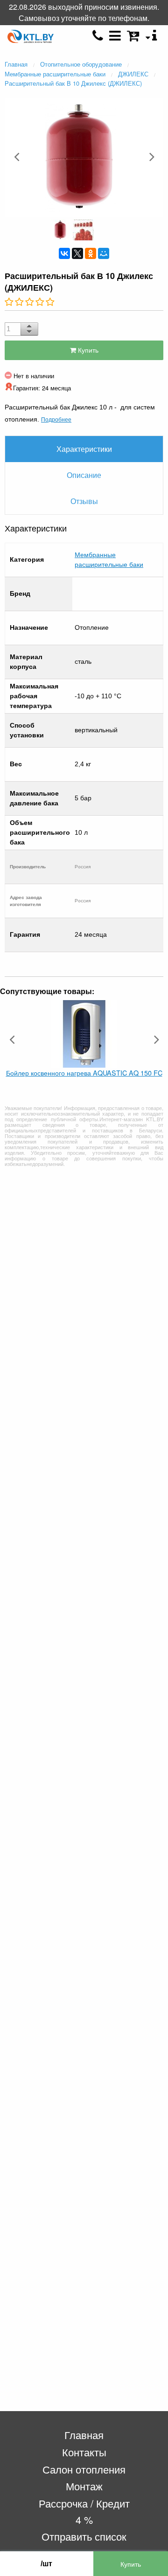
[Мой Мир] (104, 253)
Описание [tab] (84, 475)
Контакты (84, 2452)
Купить (87, 350)
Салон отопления (84, 2469)
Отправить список (84, 2536)
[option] (84, 157)
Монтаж (84, 2486)
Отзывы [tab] (84, 501)
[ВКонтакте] (64, 253)
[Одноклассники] (91, 253)
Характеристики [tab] (84, 449)
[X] (77, 253)
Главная (84, 2435)
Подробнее (56, 419)
